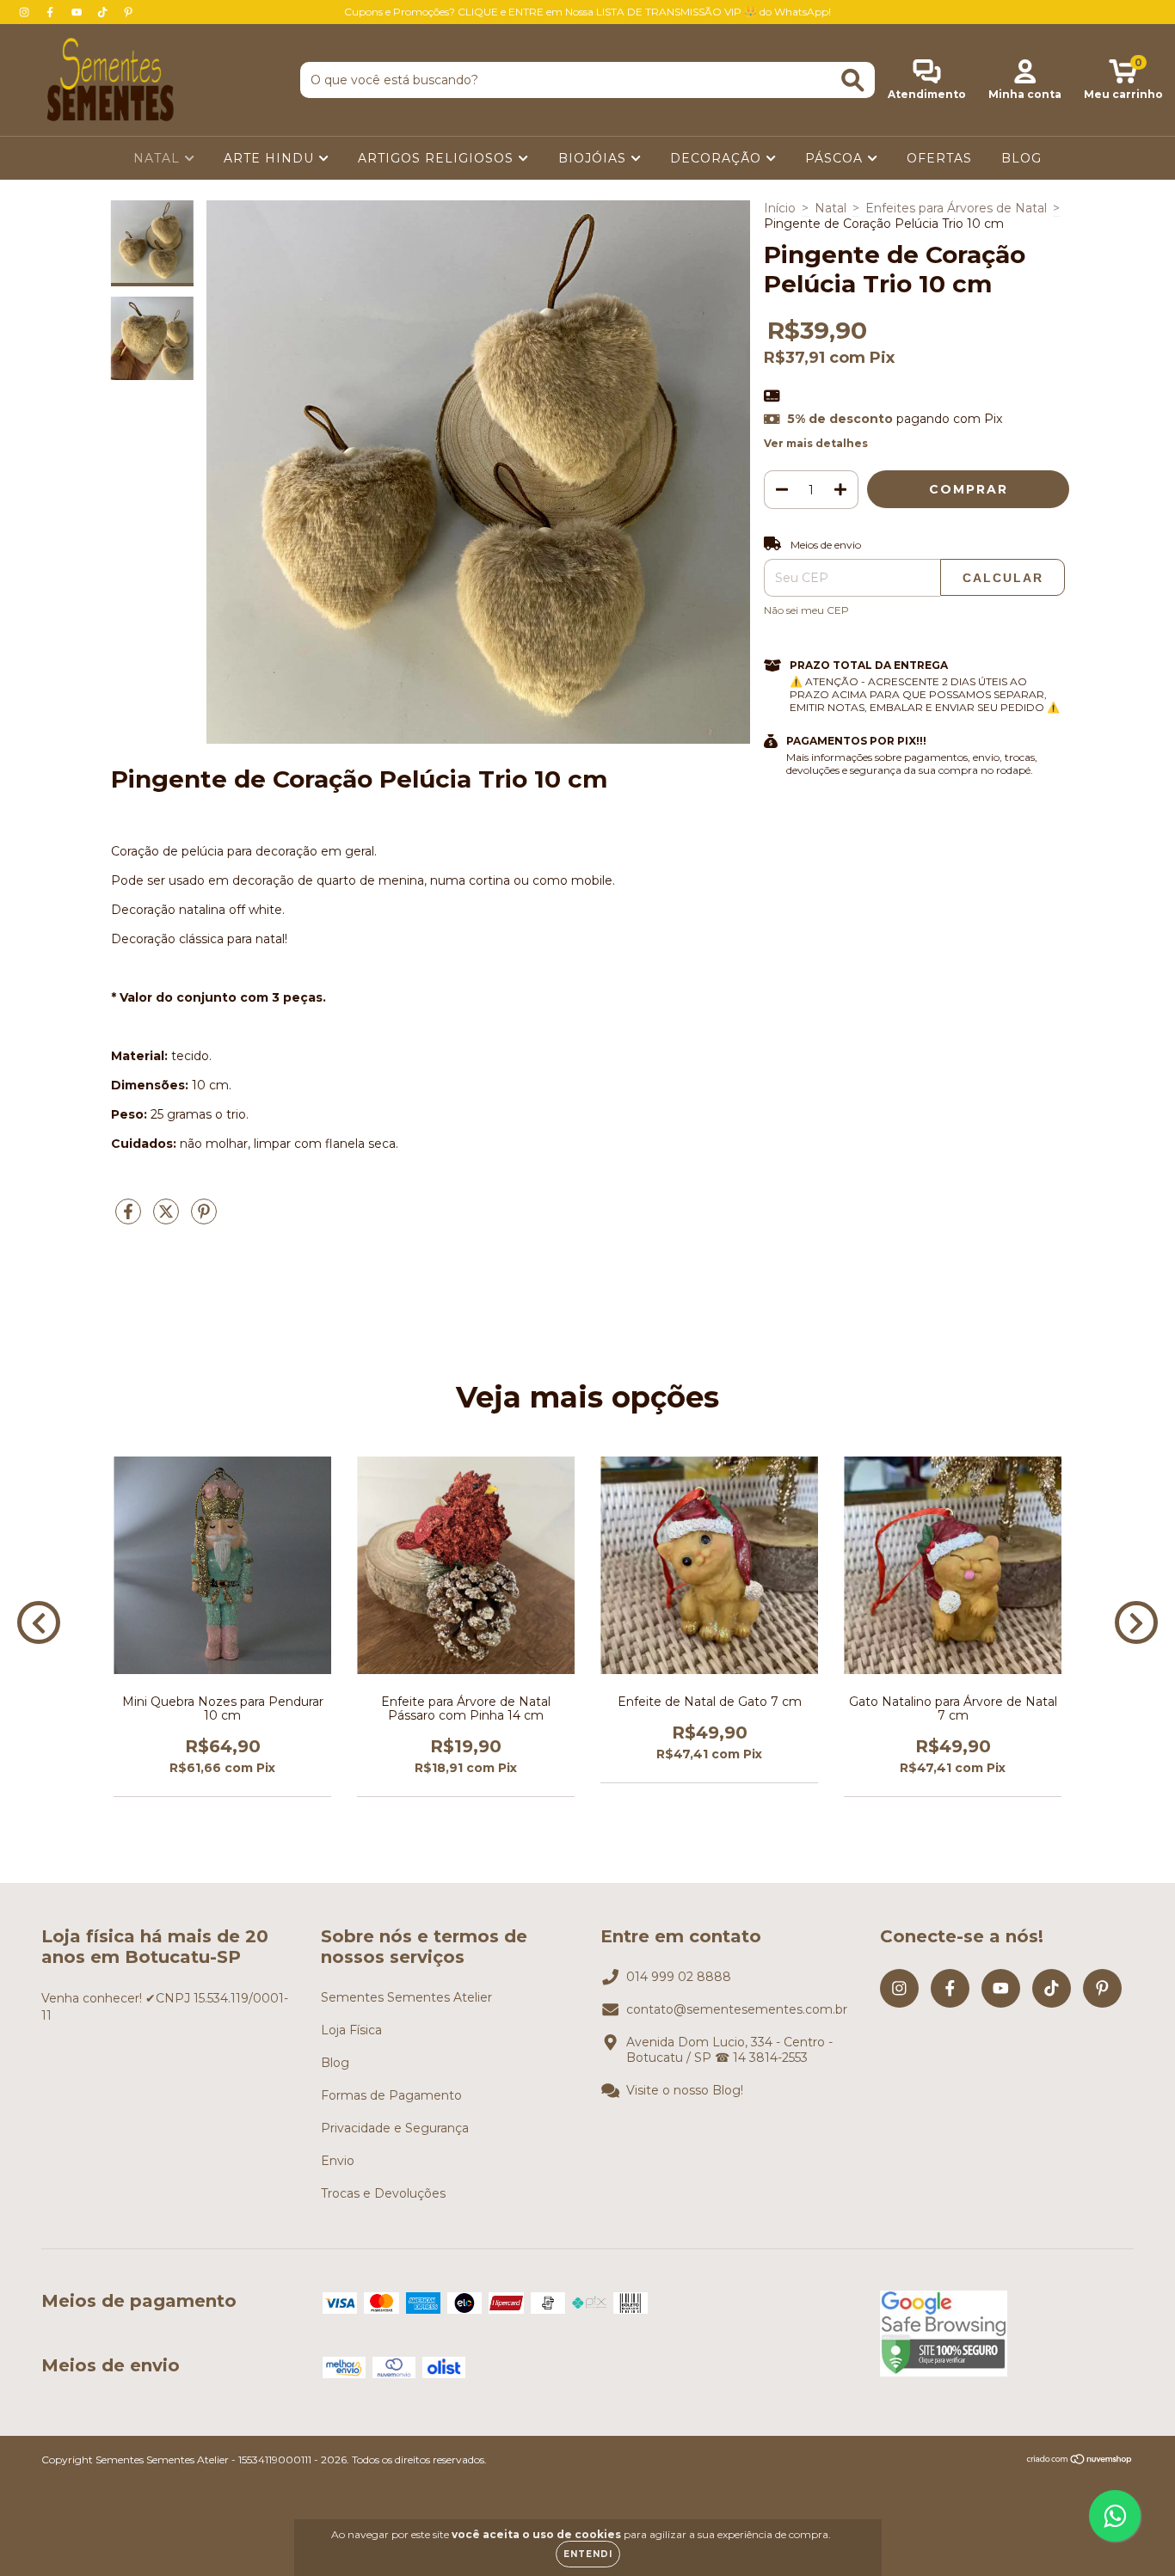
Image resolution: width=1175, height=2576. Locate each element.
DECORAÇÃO (718, 158)
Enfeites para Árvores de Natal (956, 208)
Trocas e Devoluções (383, 2193)
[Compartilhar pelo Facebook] (130, 1218)
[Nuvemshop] (1080, 2461)
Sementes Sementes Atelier (406, 1997)
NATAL (159, 158)
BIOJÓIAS (594, 158)
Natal (830, 208)
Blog (335, 2063)
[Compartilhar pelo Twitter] (168, 1218)
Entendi (588, 2554)
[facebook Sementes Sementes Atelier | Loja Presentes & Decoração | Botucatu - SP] (52, 12)
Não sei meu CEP (806, 610)
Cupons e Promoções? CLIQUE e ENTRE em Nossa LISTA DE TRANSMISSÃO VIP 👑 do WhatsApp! (587, 12)
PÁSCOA (836, 158)
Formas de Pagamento (391, 2095)
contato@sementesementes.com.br (737, 2009)
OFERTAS (939, 158)
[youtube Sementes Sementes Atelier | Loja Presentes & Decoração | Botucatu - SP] (78, 12)
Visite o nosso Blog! (685, 2090)
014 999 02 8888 (679, 1977)
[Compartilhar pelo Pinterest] (204, 1218)
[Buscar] (853, 80)
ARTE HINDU (271, 158)
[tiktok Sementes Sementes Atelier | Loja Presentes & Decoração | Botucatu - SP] (104, 12)
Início (780, 208)
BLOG (1021, 158)
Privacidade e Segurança (395, 2128)
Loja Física (351, 2030)
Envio (338, 2161)
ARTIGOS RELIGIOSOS (438, 158)
